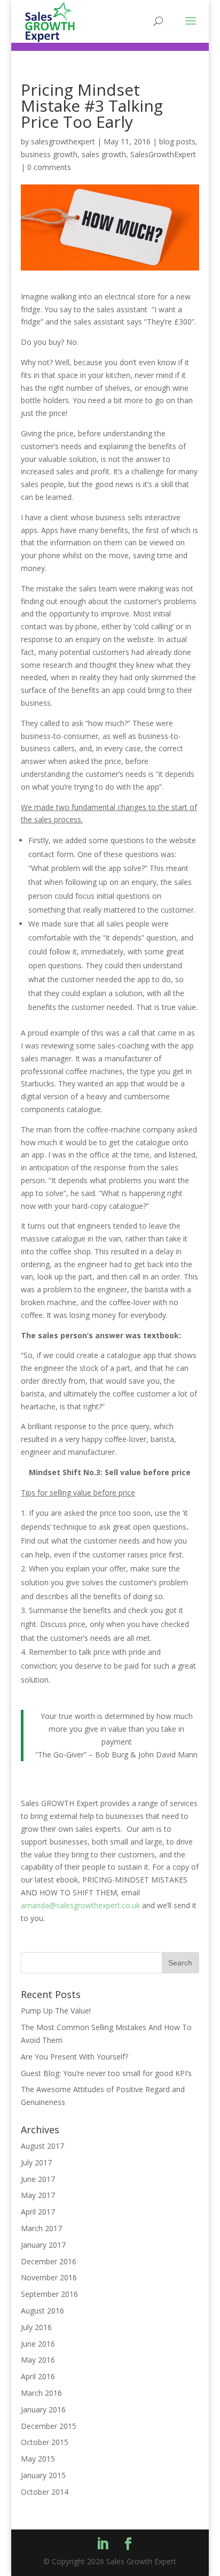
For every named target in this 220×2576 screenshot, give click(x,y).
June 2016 (38, 2344)
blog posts (177, 141)
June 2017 (38, 2179)
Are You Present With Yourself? (74, 2057)
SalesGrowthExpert (163, 154)
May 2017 (38, 2195)
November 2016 (49, 2277)
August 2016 (42, 2311)
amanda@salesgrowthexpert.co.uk (80, 1905)
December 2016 (49, 2261)
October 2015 (45, 2442)
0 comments (49, 167)
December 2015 (49, 2426)
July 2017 (36, 2162)
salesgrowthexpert (63, 141)
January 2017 (43, 2245)
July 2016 (36, 2327)
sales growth (104, 154)
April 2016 (38, 2376)
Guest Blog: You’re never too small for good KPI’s (106, 2073)
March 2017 (41, 2228)
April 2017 (38, 2212)
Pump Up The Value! (56, 2011)
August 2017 (42, 2146)
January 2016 (43, 2409)
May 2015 (38, 2459)
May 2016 (38, 2360)
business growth (49, 154)
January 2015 (43, 2475)
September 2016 (49, 2294)
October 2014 (45, 2492)
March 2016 (41, 2393)
